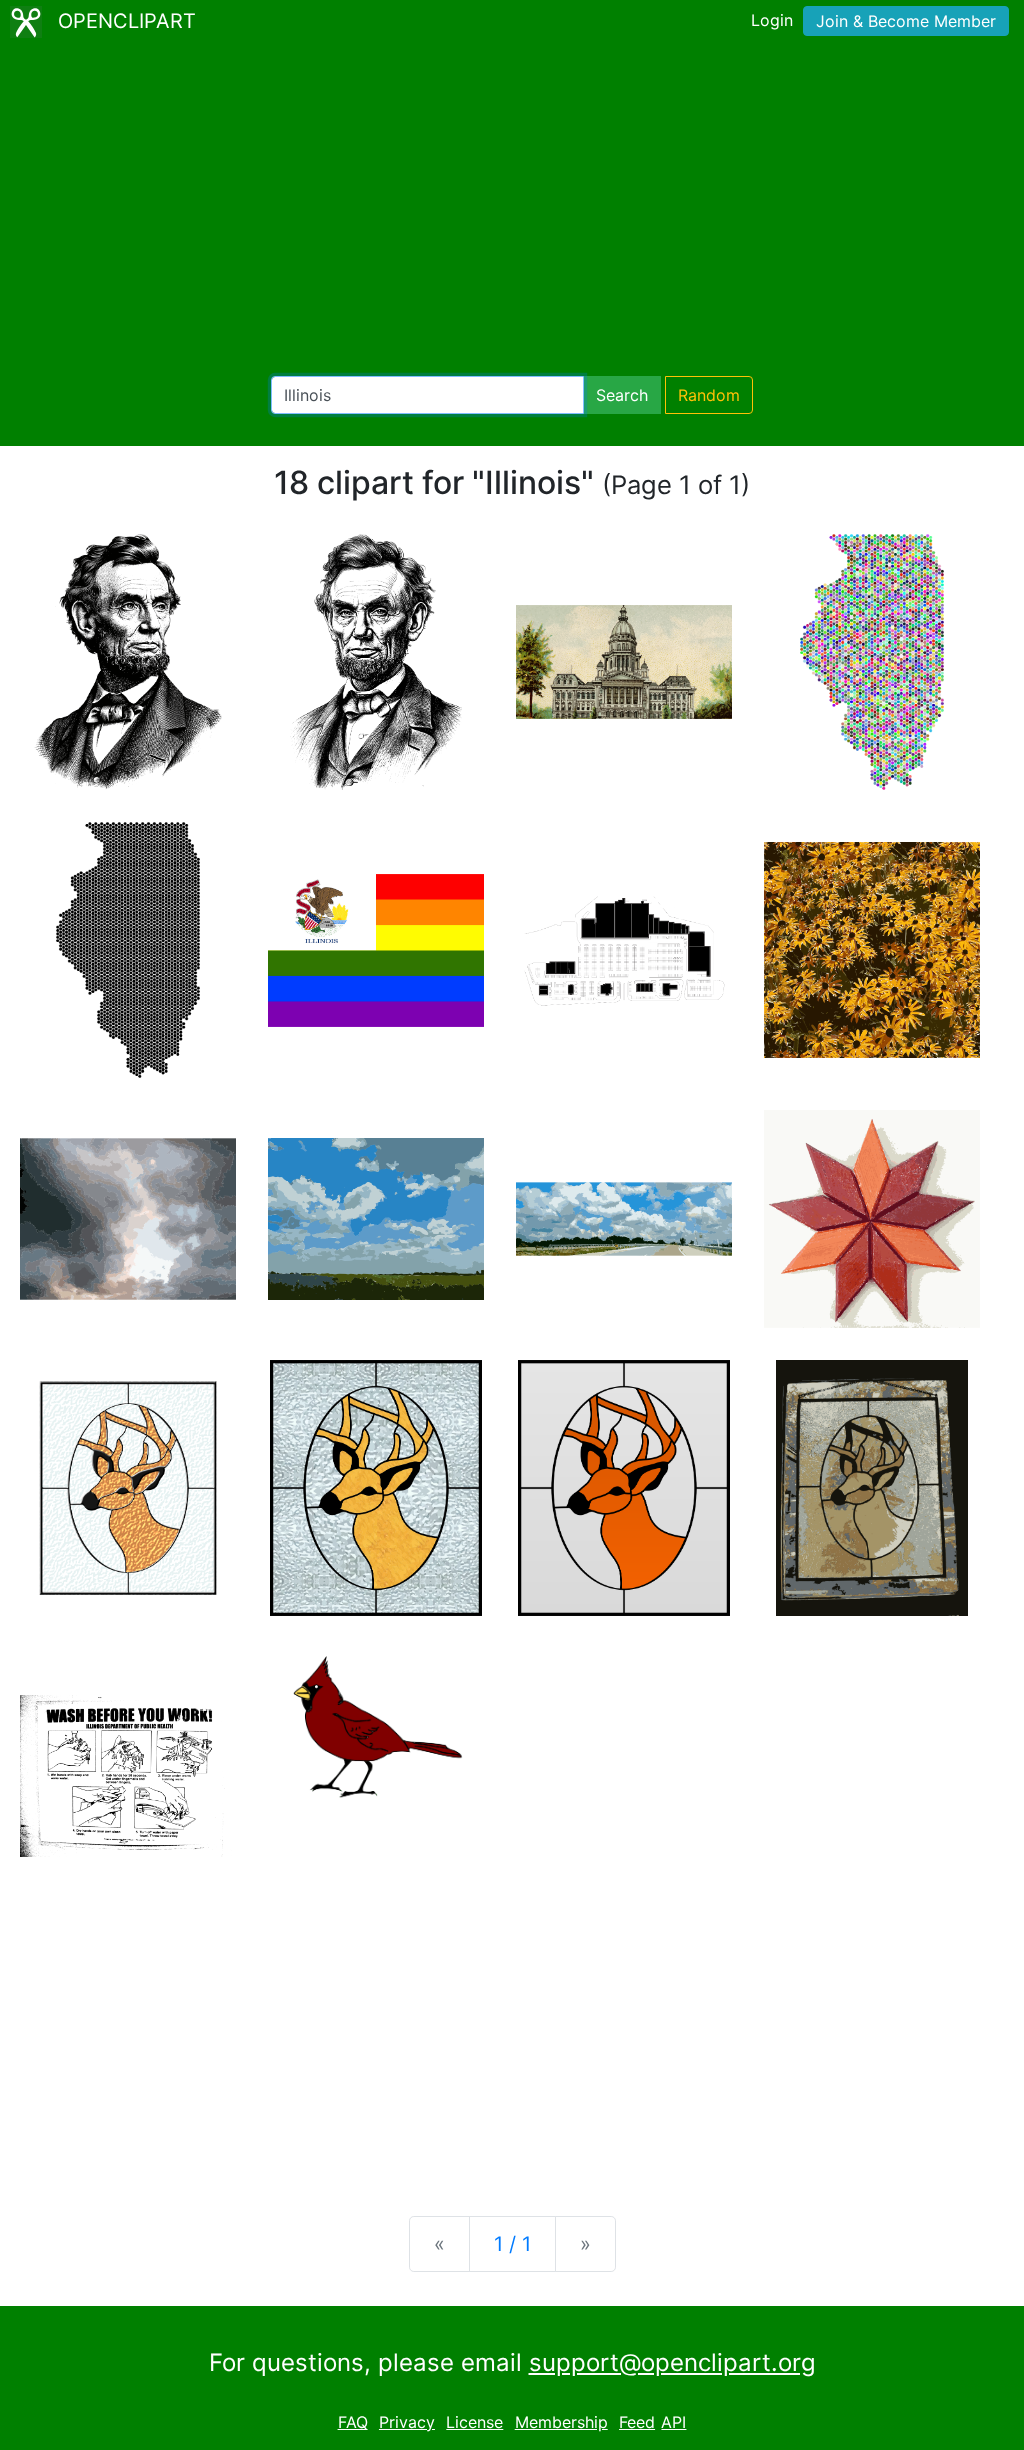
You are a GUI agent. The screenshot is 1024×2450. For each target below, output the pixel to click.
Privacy (407, 2422)
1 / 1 (512, 2244)
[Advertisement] (512, 210)
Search (622, 395)
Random (709, 395)
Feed (637, 2422)
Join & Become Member (906, 21)
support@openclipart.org (672, 2362)
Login (772, 20)
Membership (561, 2422)
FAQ (353, 2422)
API (673, 2422)
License (474, 2422)
